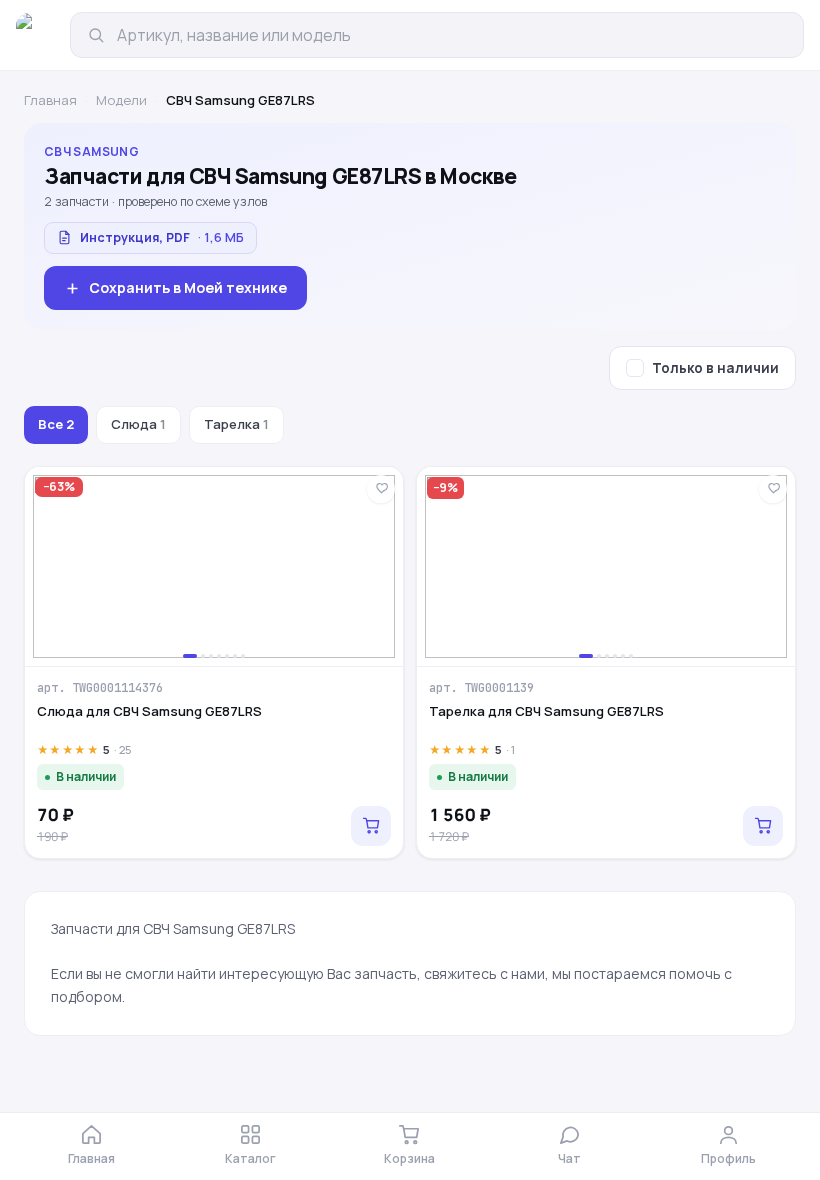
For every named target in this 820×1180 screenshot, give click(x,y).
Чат (569, 1158)
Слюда (138, 424)
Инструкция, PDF (162, 237)
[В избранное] (381, 489)
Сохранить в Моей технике (188, 287)
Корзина (409, 1158)
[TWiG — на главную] (38, 35)
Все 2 (56, 424)
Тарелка (236, 424)
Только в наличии (715, 368)
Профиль (728, 1158)
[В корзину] (371, 826)
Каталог (250, 1158)
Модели (121, 100)
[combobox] (452, 35)
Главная (50, 100)
